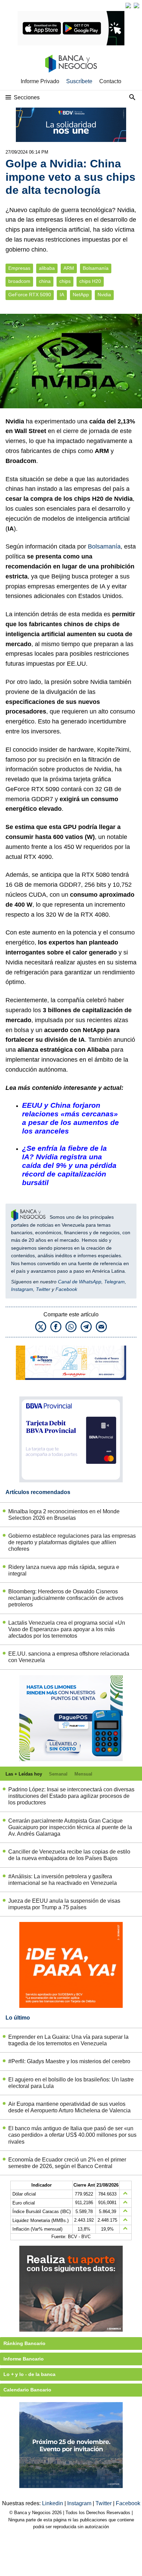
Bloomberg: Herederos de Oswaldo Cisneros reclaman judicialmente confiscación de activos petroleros (66, 1598)
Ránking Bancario (24, 2343)
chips (65, 281)
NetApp (81, 295)
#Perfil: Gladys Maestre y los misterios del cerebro (69, 2061)
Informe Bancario (24, 2359)
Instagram (22, 1289)
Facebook (66, 1289)
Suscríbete (79, 81)
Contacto (110, 81)
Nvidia (104, 295)
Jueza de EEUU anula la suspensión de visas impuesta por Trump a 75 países (64, 1904)
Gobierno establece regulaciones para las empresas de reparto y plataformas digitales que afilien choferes (72, 1542)
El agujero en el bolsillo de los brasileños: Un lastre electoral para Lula (71, 2083)
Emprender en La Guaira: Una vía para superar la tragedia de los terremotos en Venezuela (68, 2040)
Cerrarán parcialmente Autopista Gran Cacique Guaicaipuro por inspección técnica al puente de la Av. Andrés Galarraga (70, 1827)
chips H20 (90, 281)
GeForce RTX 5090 (30, 295)
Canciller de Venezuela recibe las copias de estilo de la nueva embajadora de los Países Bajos (69, 1855)
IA (62, 295)
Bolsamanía (96, 268)
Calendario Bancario (27, 2390)
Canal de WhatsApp (80, 1282)
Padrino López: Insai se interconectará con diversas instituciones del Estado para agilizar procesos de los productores (71, 1796)
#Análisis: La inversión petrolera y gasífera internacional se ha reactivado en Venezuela (63, 1880)
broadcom (19, 281)
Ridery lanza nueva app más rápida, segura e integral (64, 1570)
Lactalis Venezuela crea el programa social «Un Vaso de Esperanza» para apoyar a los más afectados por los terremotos (67, 1629)
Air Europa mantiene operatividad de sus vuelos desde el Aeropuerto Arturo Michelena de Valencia (69, 2107)
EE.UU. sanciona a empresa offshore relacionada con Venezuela (69, 1657)
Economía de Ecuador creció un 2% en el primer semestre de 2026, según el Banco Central (67, 2163)
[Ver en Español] (136, 5)
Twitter (43, 1289)
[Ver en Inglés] (128, 5)
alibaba (47, 268)
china (45, 281)
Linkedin (53, 2503)
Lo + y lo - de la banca (29, 2374)
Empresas (19, 268)
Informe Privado (40, 81)
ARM (69, 268)
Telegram (114, 1282)
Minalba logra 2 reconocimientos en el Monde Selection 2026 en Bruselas (64, 1515)
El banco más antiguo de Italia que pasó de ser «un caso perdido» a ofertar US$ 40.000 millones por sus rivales (72, 2135)
